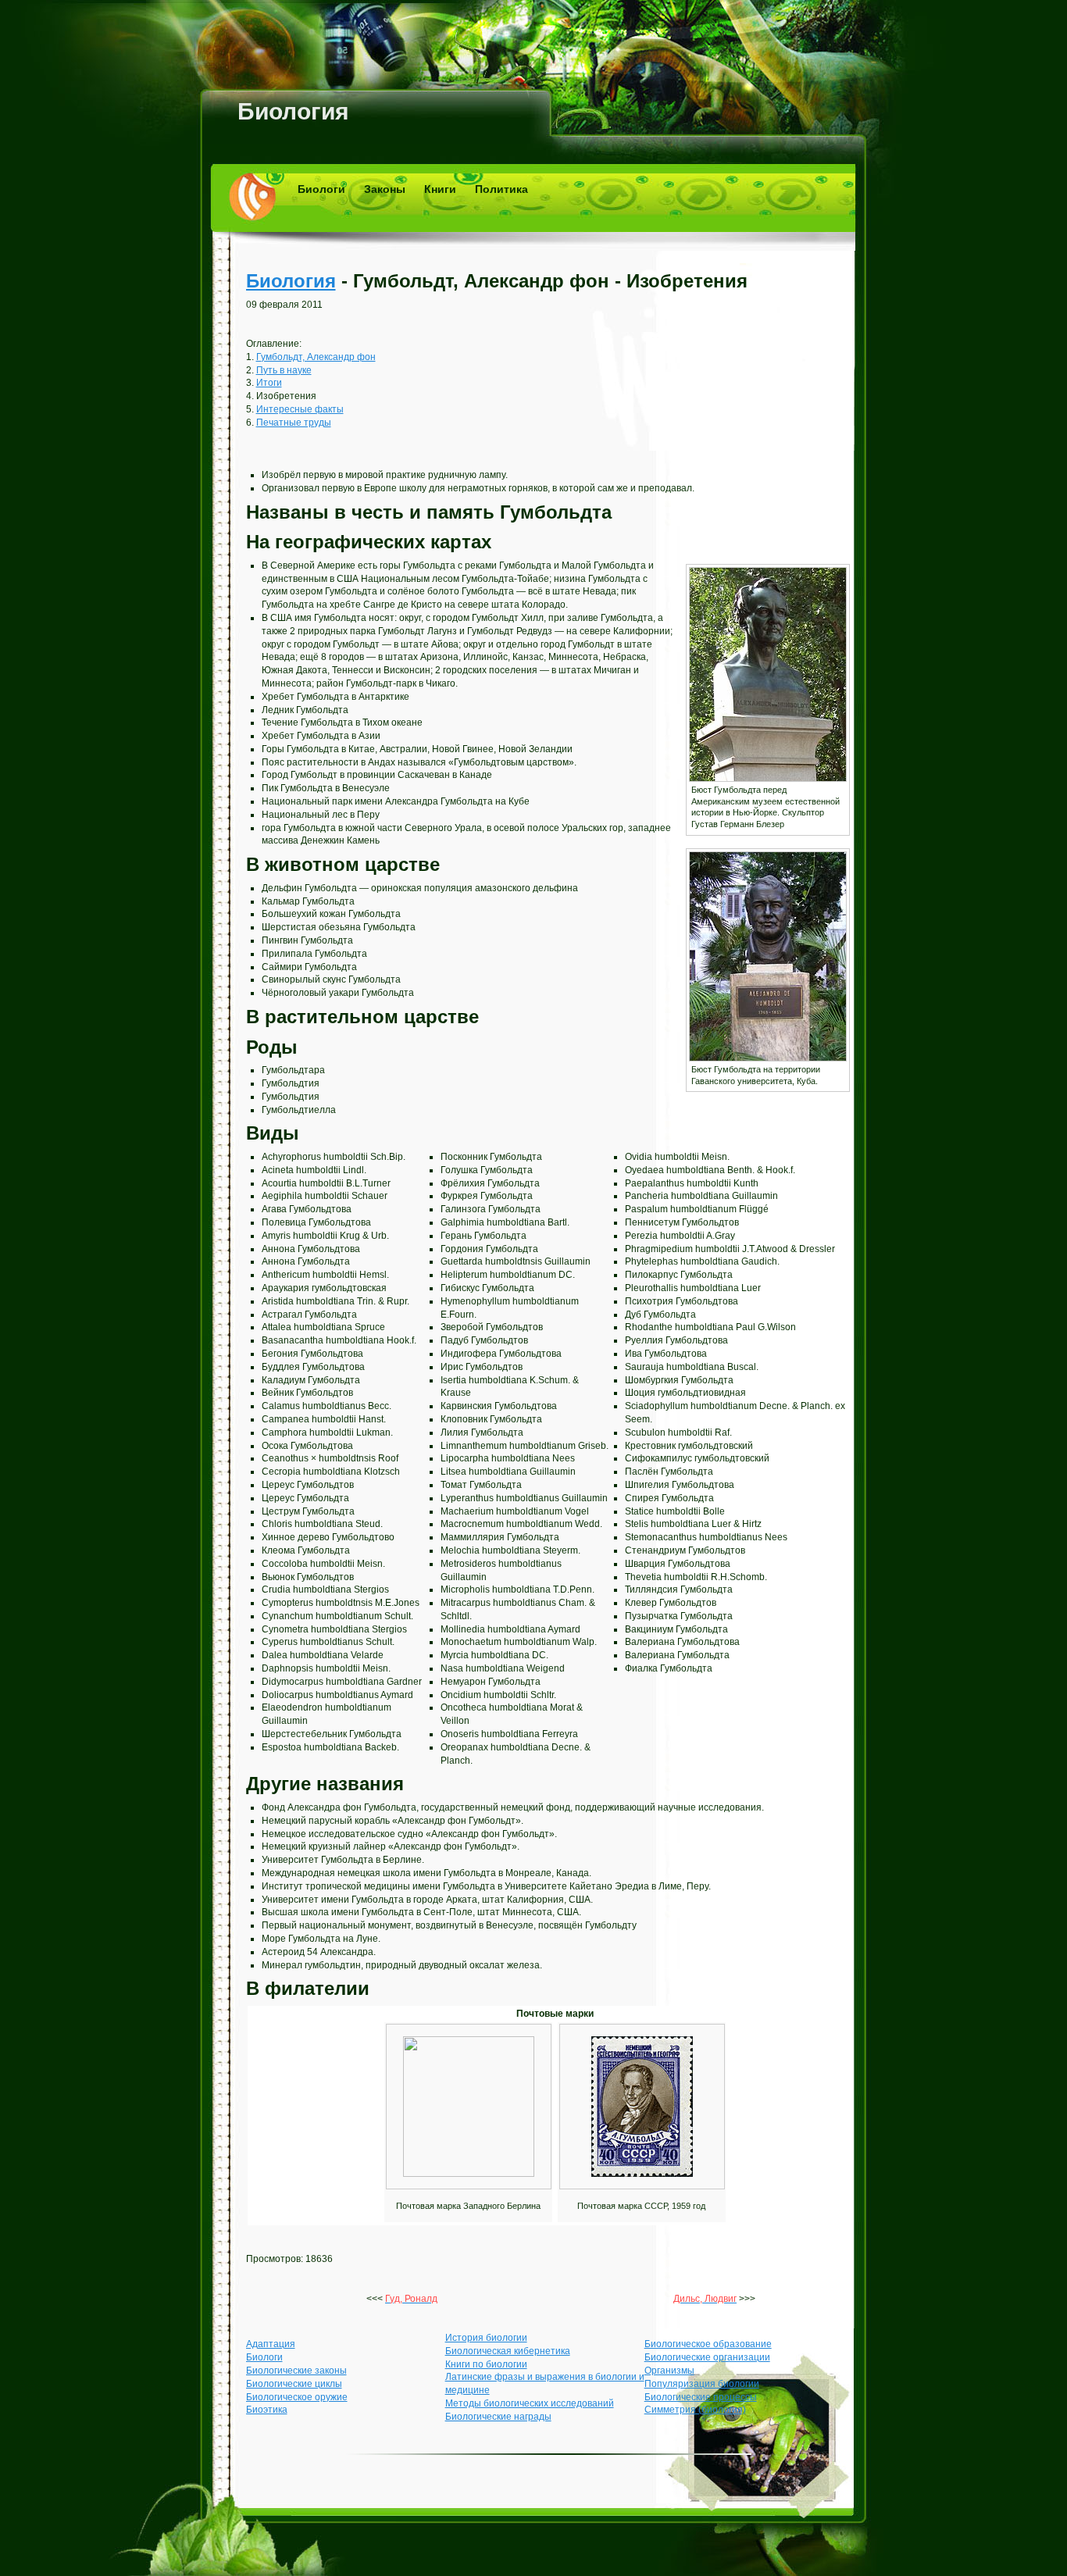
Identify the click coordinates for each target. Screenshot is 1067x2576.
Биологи (321, 189)
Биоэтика (267, 2410)
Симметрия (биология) (695, 2410)
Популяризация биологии (702, 2384)
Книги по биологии (486, 2364)
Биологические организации (707, 2357)
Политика (501, 189)
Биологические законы (296, 2371)
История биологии (486, 2338)
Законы (385, 189)
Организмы (669, 2371)
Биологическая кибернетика (508, 2351)
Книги (440, 189)
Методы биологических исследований (530, 2403)
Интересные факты (300, 409)
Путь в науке (284, 370)
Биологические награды (498, 2417)
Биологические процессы (701, 2397)
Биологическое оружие (297, 2397)
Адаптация (271, 2344)
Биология (293, 111)
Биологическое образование (708, 2344)
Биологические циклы (294, 2384)
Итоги (269, 383)
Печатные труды (294, 423)
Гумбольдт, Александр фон (316, 357)
